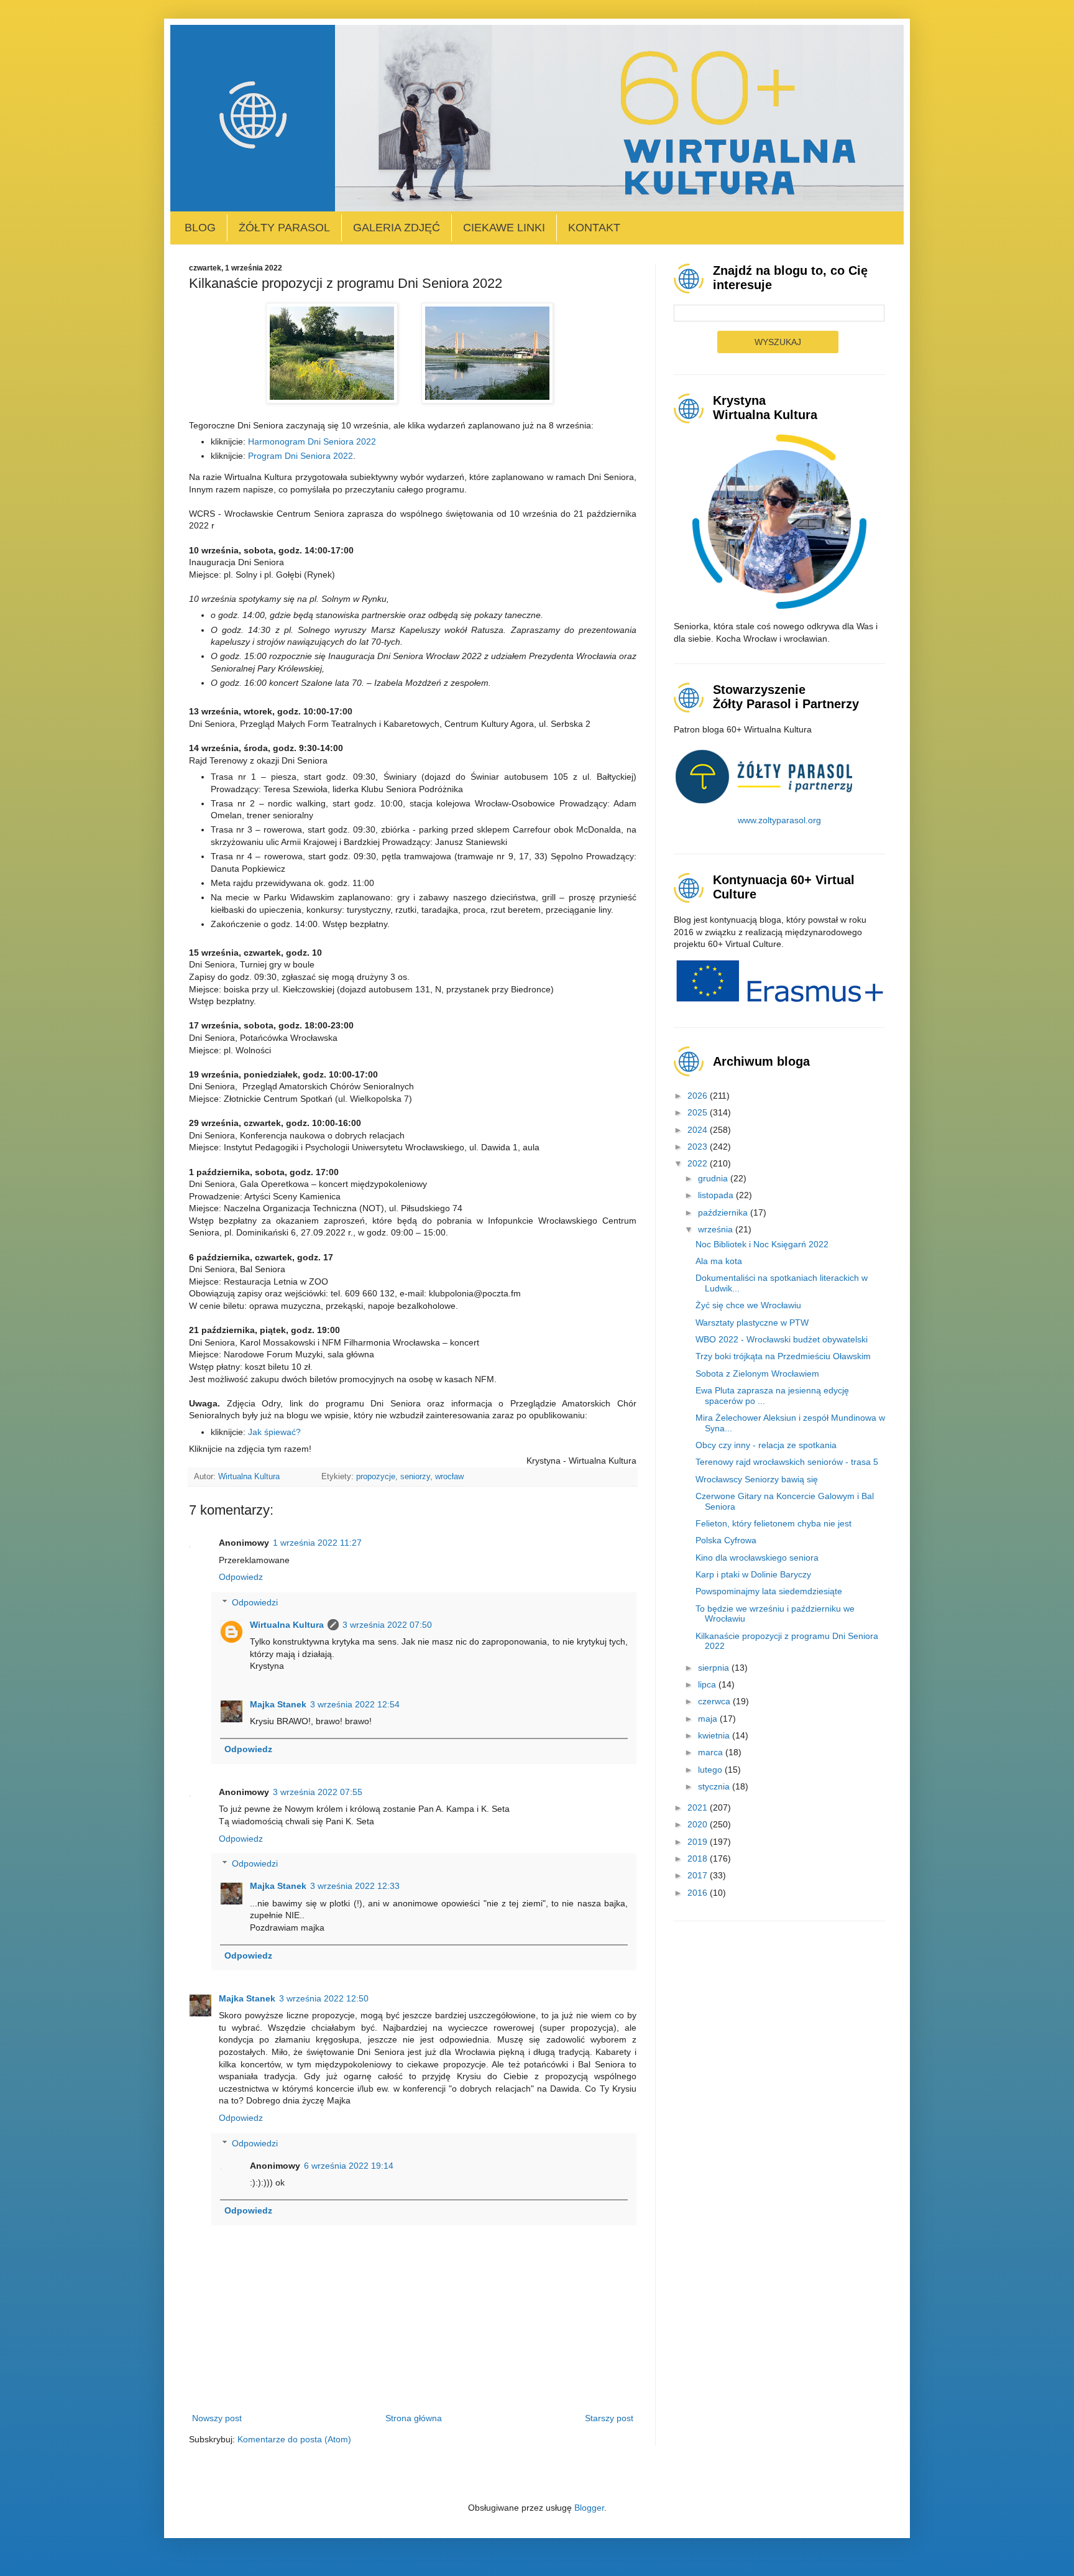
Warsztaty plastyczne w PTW (752, 1323)
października (724, 1212)
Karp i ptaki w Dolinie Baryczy (753, 1574)
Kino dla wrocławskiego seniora (757, 1558)
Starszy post (609, 2418)
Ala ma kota (719, 1261)
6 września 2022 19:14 (349, 2166)
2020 (699, 1824)
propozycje (376, 1477)
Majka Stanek (278, 1704)
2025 (699, 1112)
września (717, 1229)
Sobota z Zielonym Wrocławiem (757, 1373)
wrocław (449, 1477)
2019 (699, 1842)
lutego (711, 1770)
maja (709, 1719)
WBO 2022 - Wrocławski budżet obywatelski (782, 1339)
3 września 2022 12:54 (355, 1704)
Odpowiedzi (255, 1602)
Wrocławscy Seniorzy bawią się (757, 1479)
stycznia (715, 1786)
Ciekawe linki (504, 228)
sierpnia (715, 1668)
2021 (699, 1807)
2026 (699, 1096)
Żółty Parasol (284, 228)
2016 (699, 1893)
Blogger (589, 2508)
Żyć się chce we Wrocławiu (748, 1305)
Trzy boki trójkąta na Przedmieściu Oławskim (783, 1356)
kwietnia (715, 1735)
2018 (699, 1858)
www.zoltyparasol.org (779, 820)
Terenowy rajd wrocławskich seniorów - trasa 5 (787, 1462)
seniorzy (415, 1477)
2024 (699, 1130)
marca (712, 1752)
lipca (708, 1684)
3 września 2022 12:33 (355, 1886)
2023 (699, 1147)
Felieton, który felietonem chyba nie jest (773, 1523)
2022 (699, 1163)
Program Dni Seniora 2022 (301, 456)
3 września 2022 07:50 (387, 1625)
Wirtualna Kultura (287, 1625)
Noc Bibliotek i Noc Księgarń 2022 (762, 1244)
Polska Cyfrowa (726, 1540)
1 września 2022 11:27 (317, 1543)
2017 (699, 1875)
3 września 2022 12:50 (324, 1998)
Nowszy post (217, 2418)
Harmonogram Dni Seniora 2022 (312, 441)
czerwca (715, 1701)
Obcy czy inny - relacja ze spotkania (766, 1445)
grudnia (714, 1178)
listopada (717, 1195)
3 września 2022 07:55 (318, 1792)
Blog (200, 228)
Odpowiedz (241, 1577)
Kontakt (594, 228)
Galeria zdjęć (397, 228)
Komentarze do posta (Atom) (294, 2439)
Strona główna (414, 2418)
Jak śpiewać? (276, 1432)
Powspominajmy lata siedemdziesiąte (769, 1591)
